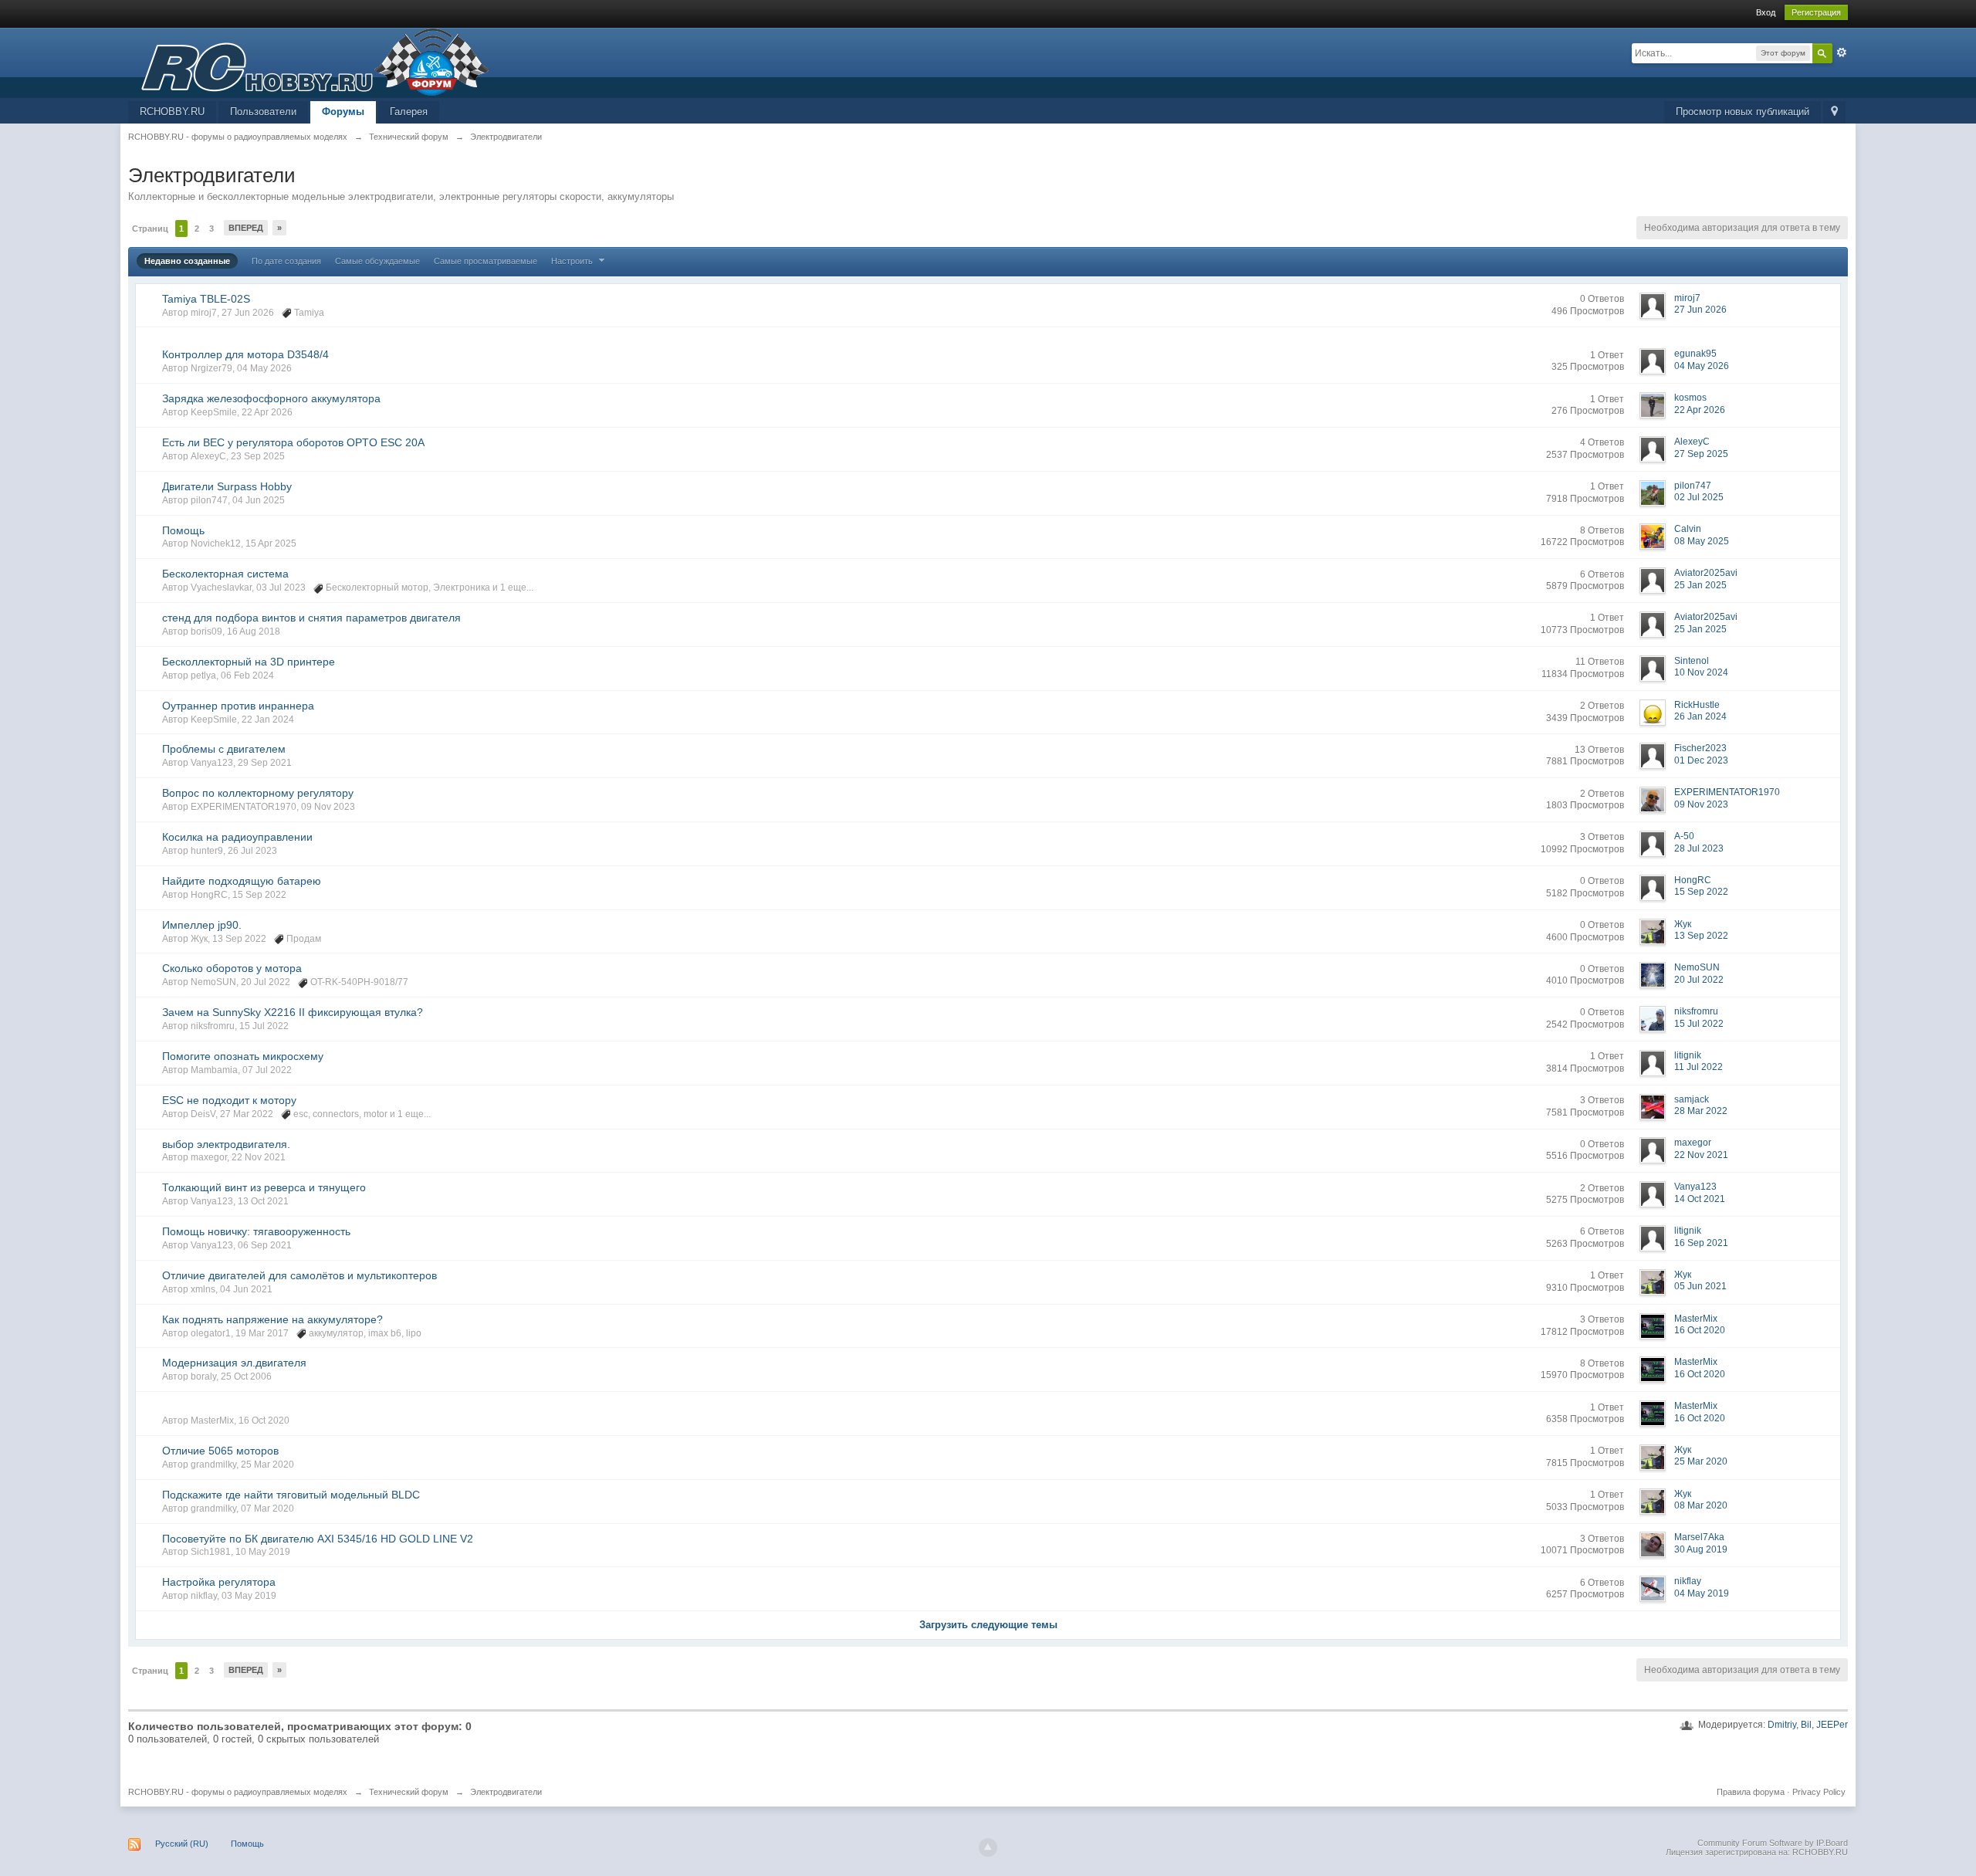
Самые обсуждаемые (377, 261)
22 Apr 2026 (1700, 410)
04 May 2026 (1702, 366)
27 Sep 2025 (1701, 454)
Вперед (246, 228)
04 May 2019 (1702, 1593)
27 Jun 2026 (1700, 310)
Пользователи (263, 112)
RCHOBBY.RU (172, 112)
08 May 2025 (1702, 541)
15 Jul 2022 (1699, 1024)
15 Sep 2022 (1701, 892)
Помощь (247, 1844)
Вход (1766, 12)
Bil (1806, 1725)
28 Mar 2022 (1701, 1111)
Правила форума (1751, 1792)
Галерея (409, 112)
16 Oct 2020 (1700, 1330)
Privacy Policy (1819, 1792)
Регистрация (1816, 12)
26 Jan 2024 (1700, 716)
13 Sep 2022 (1701, 936)
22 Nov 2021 (1701, 1155)
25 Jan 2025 (1700, 585)
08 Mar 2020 (1701, 1505)
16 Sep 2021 (1701, 1243)
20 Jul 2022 (1699, 980)
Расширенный (1842, 52)
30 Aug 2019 (1701, 1549)
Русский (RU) (182, 1844)
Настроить (573, 261)
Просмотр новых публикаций (1743, 112)
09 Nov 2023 (1701, 804)
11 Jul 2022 (1699, 1067)
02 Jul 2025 (1699, 497)
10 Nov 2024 (1701, 672)
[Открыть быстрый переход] (1834, 112)
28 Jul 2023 (1699, 848)
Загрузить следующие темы (988, 1625)
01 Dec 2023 (1701, 760)
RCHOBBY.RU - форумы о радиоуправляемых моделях (238, 1792)
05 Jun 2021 (1700, 1286)
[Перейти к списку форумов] (309, 61)
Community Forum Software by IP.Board (1773, 1843)
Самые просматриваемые (486, 261)
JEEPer (1832, 1725)
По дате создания (286, 261)
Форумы (343, 112)
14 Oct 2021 (1700, 1199)
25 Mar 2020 (1701, 1461)
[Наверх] (988, 1847)
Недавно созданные (187, 261)
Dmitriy (1782, 1725)
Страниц (150, 229)
